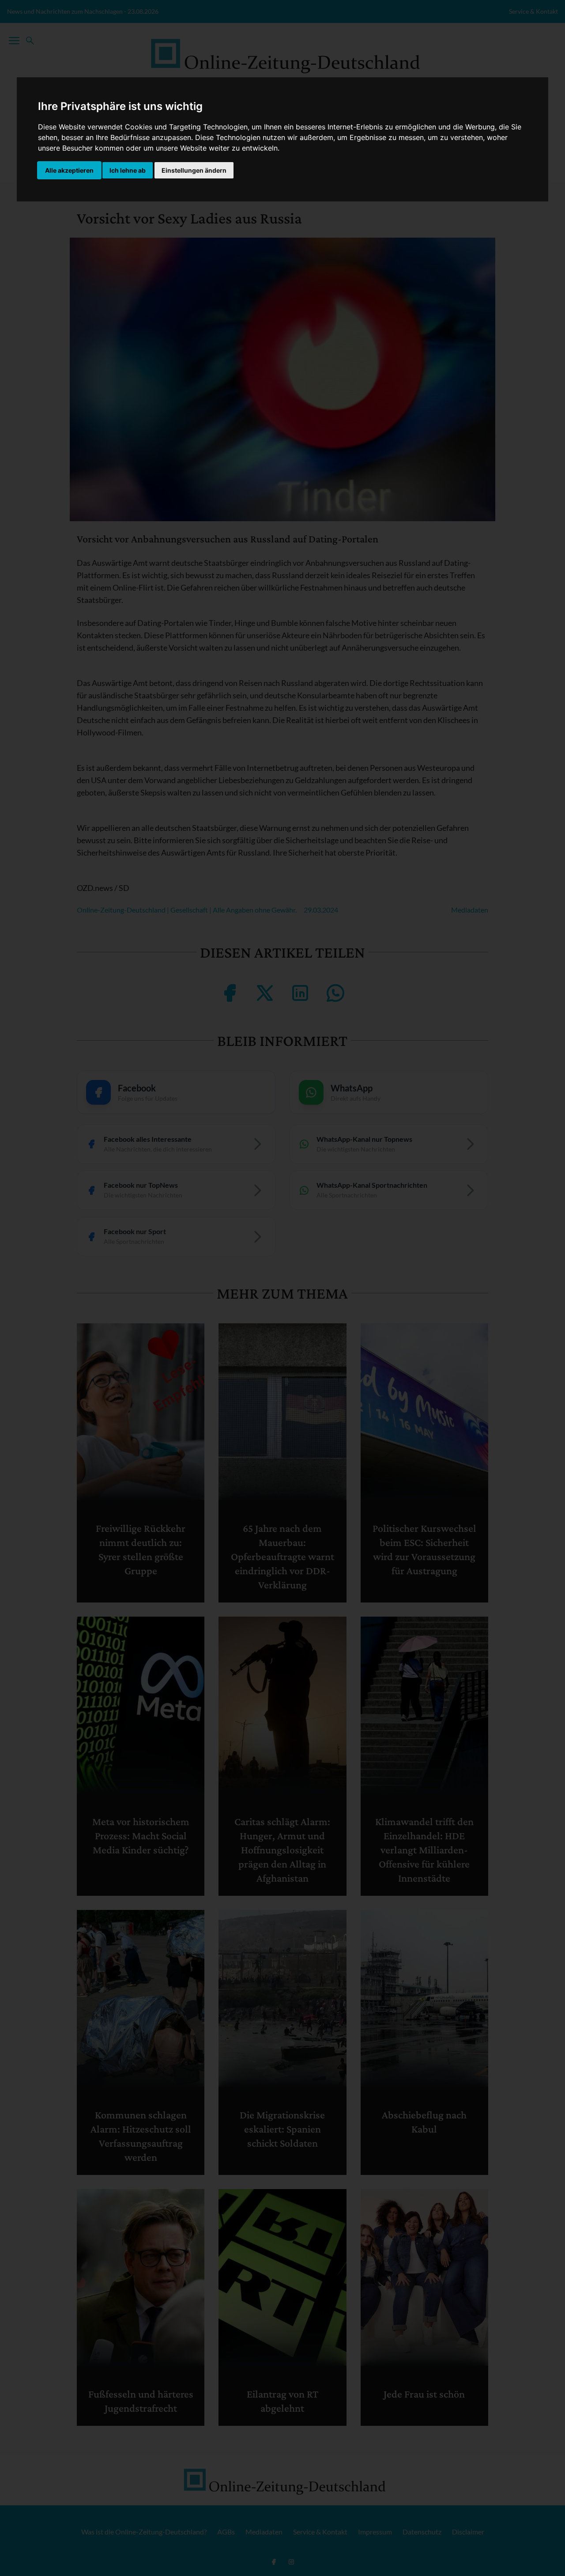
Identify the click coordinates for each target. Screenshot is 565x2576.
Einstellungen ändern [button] (194, 170)
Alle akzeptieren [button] (69, 170)
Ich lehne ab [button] (128, 170)
